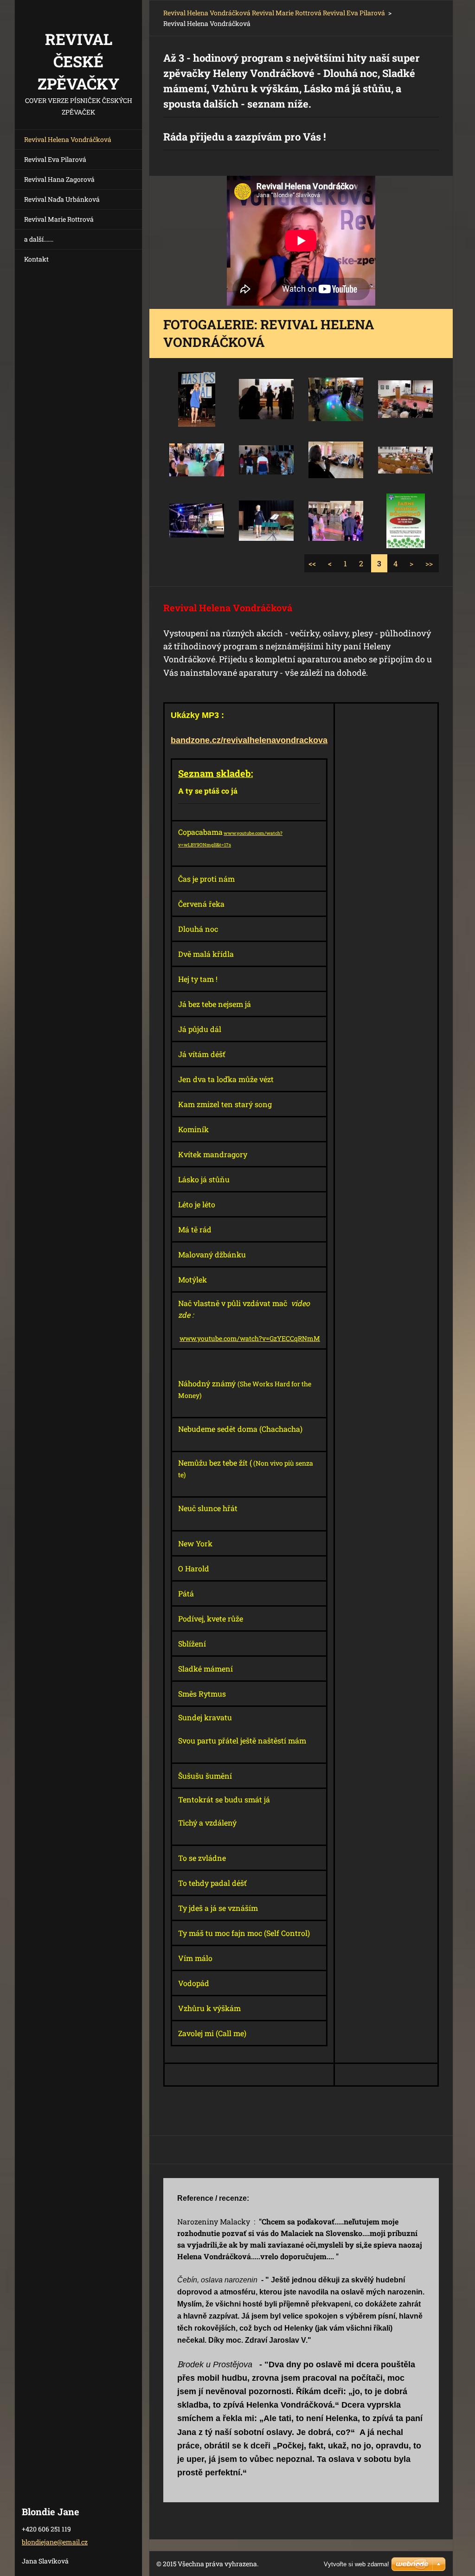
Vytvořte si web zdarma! (356, 2564)
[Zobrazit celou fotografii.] (197, 399)
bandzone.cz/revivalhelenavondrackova (249, 740)
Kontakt (36, 259)
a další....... (39, 239)
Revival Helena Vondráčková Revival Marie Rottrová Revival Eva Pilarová (274, 13)
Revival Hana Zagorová (59, 179)
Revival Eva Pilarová (55, 159)
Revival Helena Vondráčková (68, 139)
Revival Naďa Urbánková (62, 199)
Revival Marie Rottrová (59, 219)
